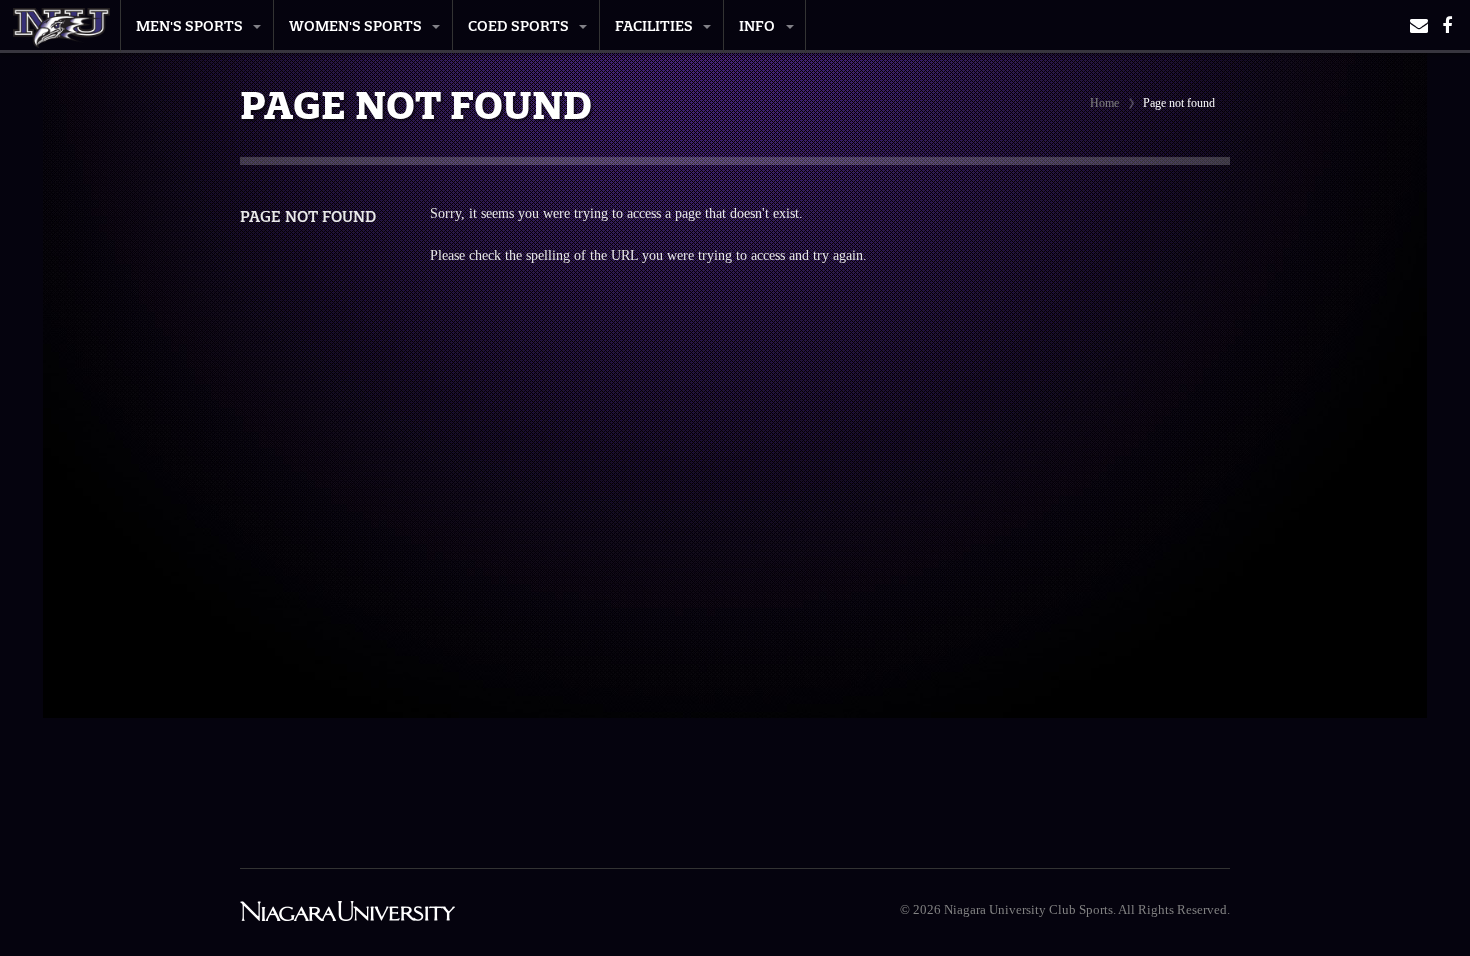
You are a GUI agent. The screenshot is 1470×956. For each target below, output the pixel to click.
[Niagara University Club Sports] (61, 22)
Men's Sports (189, 26)
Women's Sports (355, 26)
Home (1104, 103)
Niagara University (347, 913)
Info (757, 26)
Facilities (654, 26)
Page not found (308, 216)
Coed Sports (518, 26)
